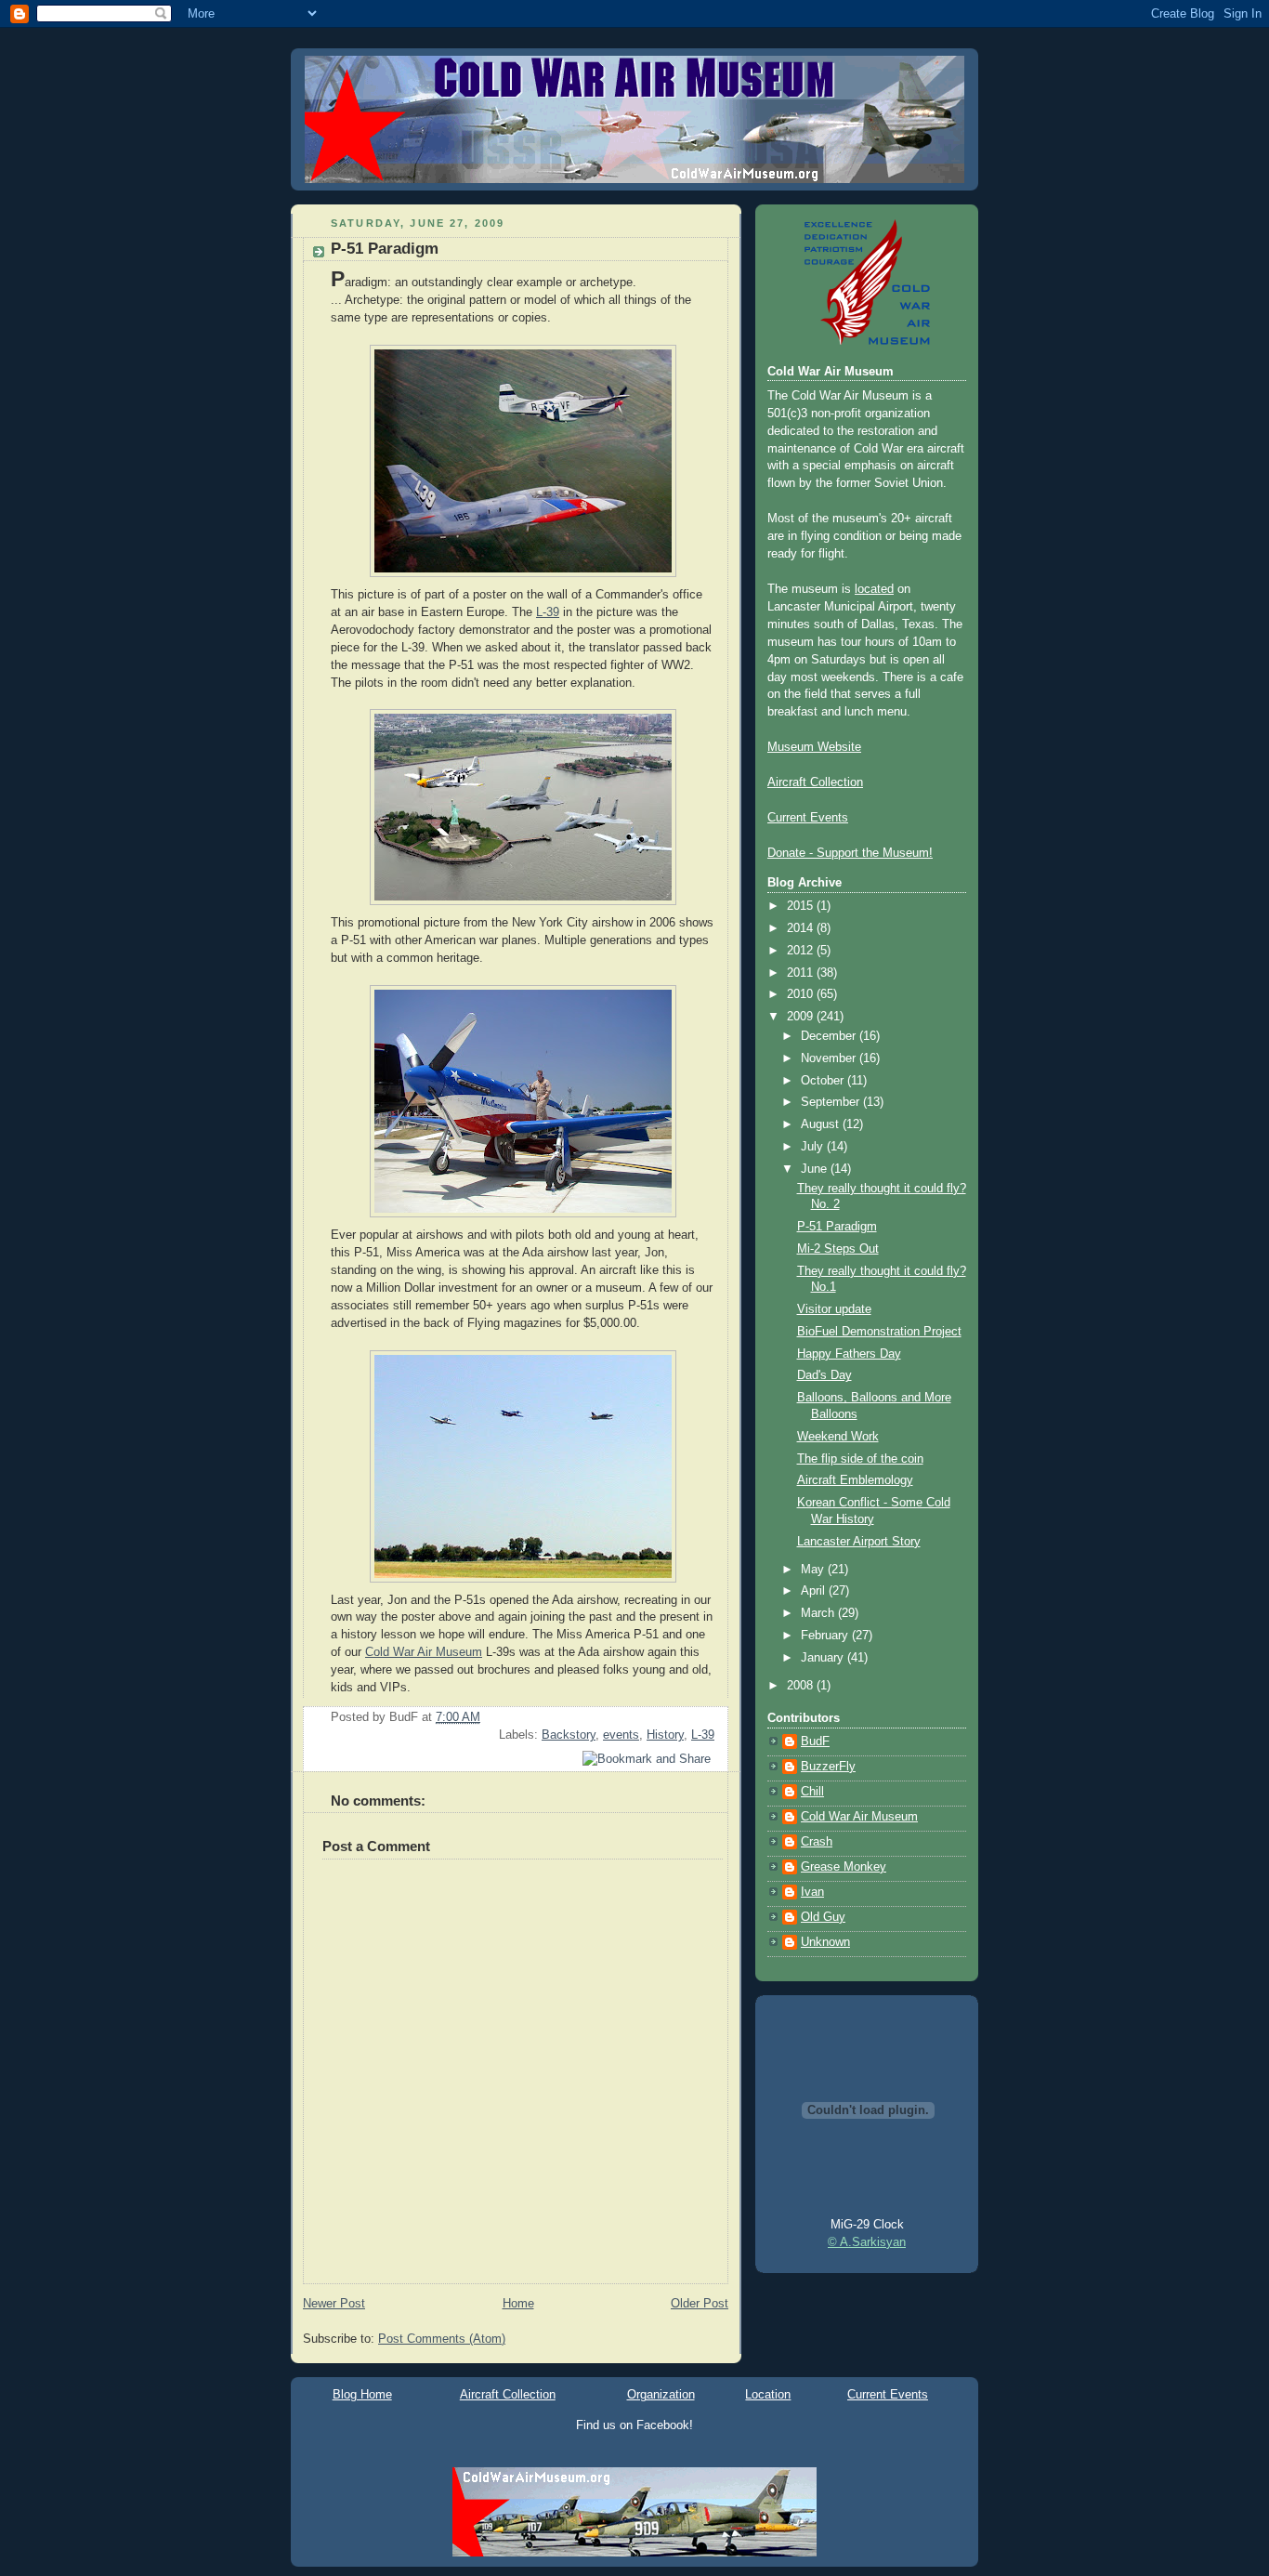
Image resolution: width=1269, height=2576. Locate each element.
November (830, 1058)
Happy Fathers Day (849, 1354)
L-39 (548, 612)
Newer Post (334, 2304)
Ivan (812, 1892)
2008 (802, 1686)
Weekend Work (838, 1437)
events (621, 1735)
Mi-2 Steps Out (838, 1249)
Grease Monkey (844, 1867)
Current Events (808, 818)
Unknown (825, 1942)
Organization (661, 2394)
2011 (802, 973)
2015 (802, 906)
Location (768, 2394)
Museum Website (814, 747)
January (824, 1658)
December (830, 1036)
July (814, 1147)
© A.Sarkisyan (867, 2242)
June (816, 1169)
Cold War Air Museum (424, 1652)
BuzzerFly (828, 1767)
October (824, 1081)
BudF (815, 1741)
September (832, 1102)
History (665, 1735)
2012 (802, 951)
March (819, 1613)
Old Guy (823, 1917)
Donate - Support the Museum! (850, 853)
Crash (817, 1842)
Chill (812, 1792)
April (815, 1591)
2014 (802, 928)
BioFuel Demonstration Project (879, 1332)
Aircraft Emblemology (855, 1480)
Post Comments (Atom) (442, 2339)
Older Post (700, 2304)
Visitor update (834, 1309)
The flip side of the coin (860, 1459)
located (874, 589)
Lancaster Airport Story (859, 1542)
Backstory (569, 1735)
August (822, 1124)
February (826, 1636)
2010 (802, 994)
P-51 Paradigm (385, 249)
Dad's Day (824, 1375)
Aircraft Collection (815, 782)
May (814, 1570)
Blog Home (362, 2394)
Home (518, 2304)
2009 (802, 1017)
